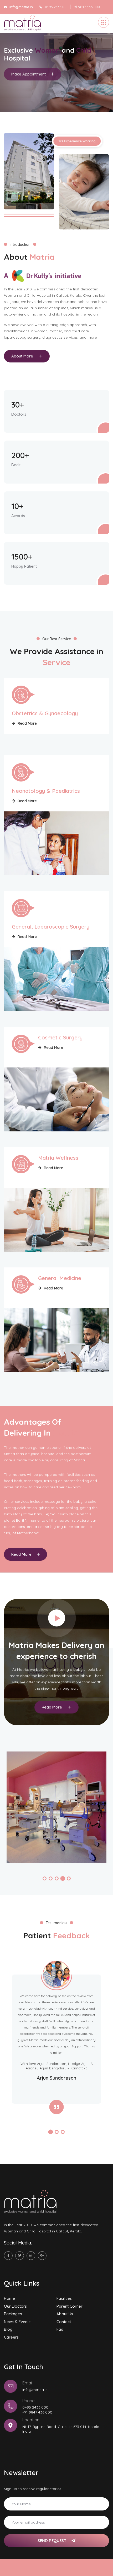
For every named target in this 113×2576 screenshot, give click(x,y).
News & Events (17, 2322)
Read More (27, 723)
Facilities (64, 2298)
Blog (8, 2329)
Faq (60, 2329)
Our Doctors (15, 2306)
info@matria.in (35, 2390)
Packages (13, 2314)
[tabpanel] (56, 73)
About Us (65, 2314)
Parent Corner (70, 2306)
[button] (45, 1878)
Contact (64, 2322)
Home (9, 2298)
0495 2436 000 (57, 7)
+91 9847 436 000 (86, 7)
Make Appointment (29, 78)
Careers (11, 2337)
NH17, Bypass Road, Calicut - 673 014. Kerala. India (61, 2429)
